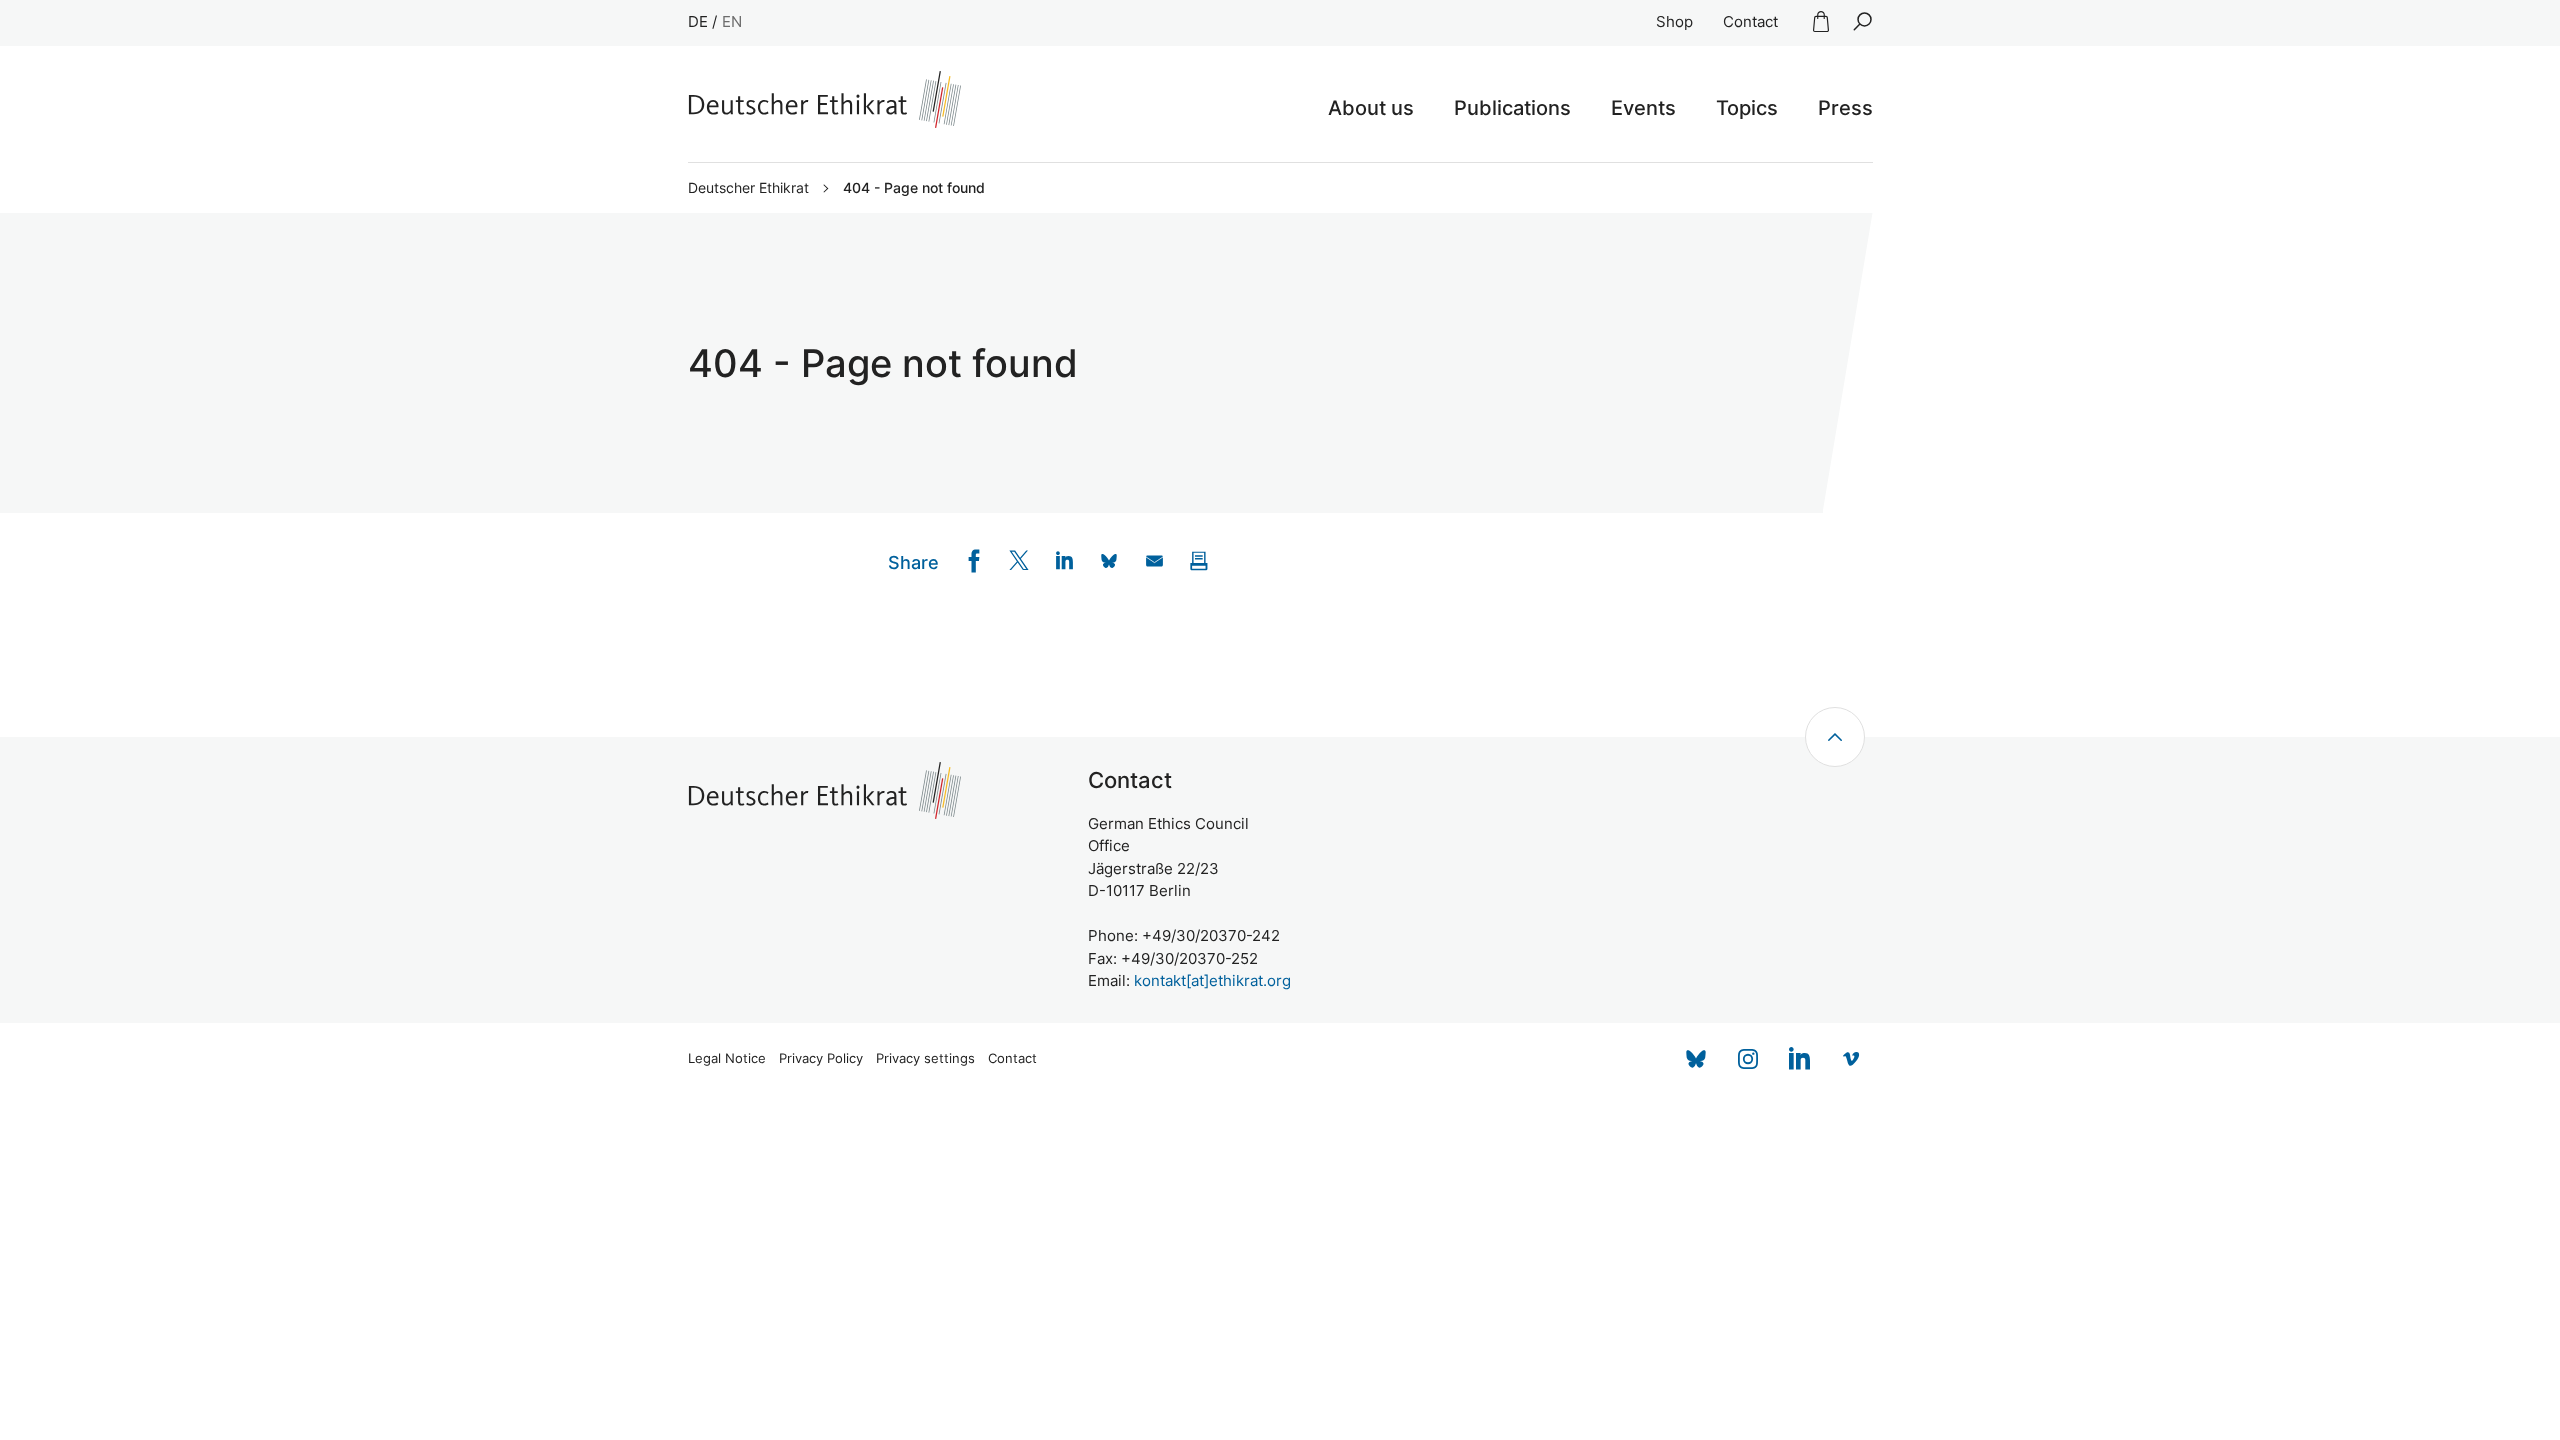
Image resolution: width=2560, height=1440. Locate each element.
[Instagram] (1748, 1059)
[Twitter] (1019, 560)
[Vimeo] (1852, 1059)
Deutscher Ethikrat (748, 188)
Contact (1750, 21)
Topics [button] (1747, 108)
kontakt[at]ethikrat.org (1212, 980)
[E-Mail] (1154, 560)
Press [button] (1845, 108)
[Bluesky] (1696, 1059)
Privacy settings (925, 1058)
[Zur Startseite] (824, 99)
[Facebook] (974, 560)
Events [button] (1643, 108)
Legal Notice (727, 1058)
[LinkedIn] (1064, 560)
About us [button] (1371, 108)
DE (698, 21)
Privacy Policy (821, 1058)
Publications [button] (1512, 108)
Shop (1674, 21)
